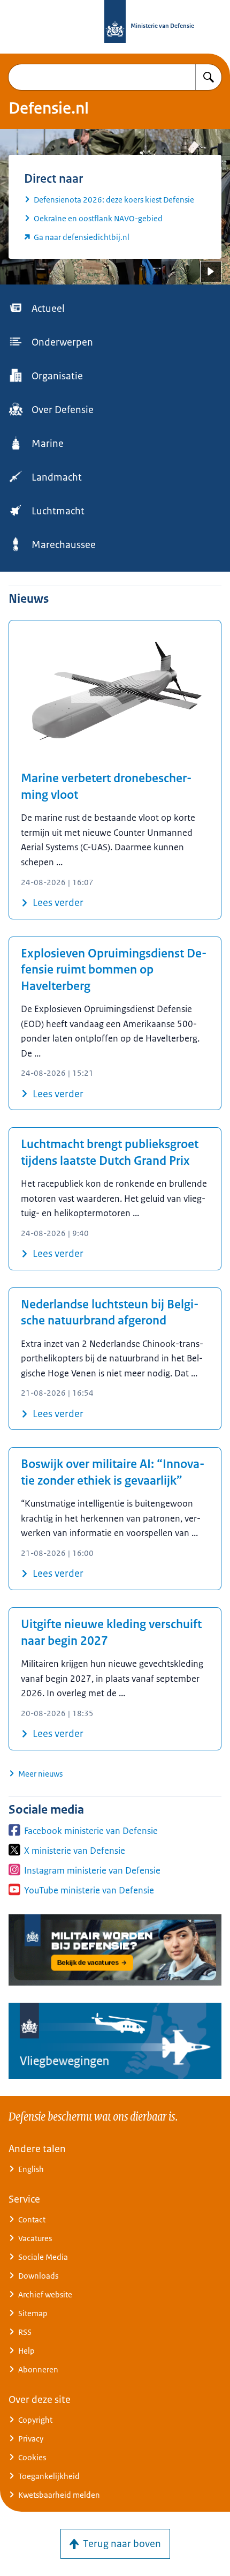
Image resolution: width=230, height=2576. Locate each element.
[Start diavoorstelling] (211, 272)
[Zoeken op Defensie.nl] (209, 77)
